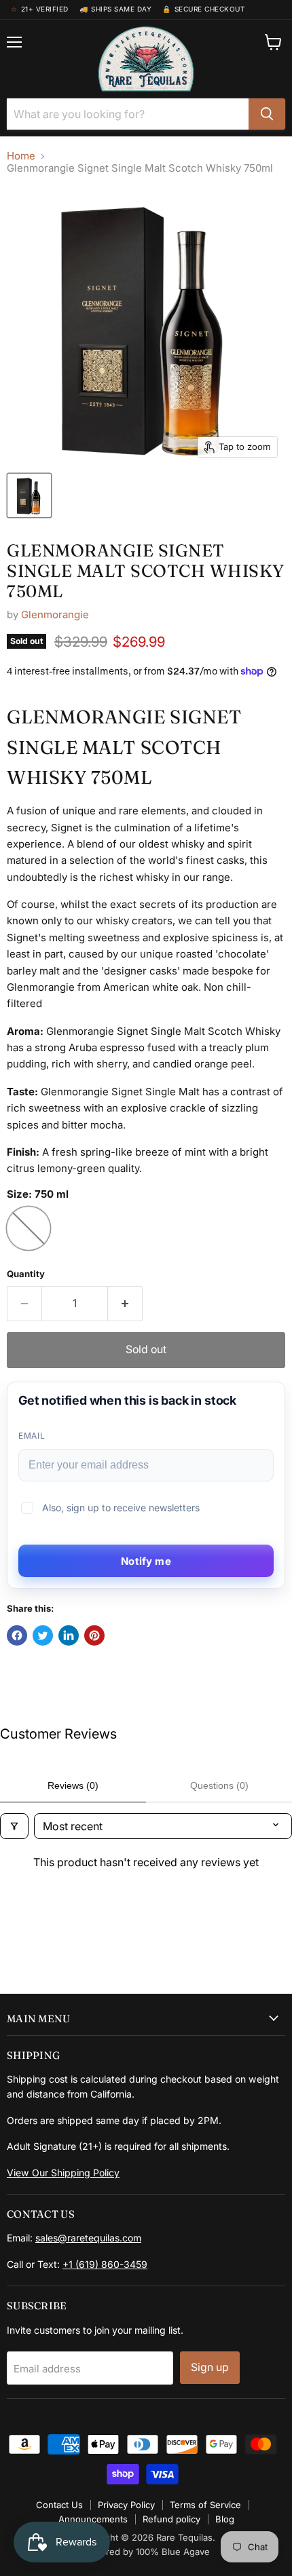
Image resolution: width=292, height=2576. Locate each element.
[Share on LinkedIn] (69, 1635)
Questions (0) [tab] (219, 1785)
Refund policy (171, 2519)
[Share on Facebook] (17, 1635)
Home (21, 156)
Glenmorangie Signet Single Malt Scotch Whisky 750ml (146, 571)
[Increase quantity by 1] (125, 1304)
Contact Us (59, 2505)
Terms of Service (205, 2505)
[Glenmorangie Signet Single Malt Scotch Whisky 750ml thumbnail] (29, 495)
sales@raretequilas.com (88, 2238)
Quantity (26, 1274)
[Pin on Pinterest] (94, 1635)
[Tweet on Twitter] (43, 1635)
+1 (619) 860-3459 (105, 2264)
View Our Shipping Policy (63, 2173)
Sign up (210, 2367)
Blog (225, 2519)
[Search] (267, 114)
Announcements (93, 2519)
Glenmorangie (55, 614)
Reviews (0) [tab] (73, 1785)
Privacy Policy (126, 2505)
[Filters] (14, 1826)
